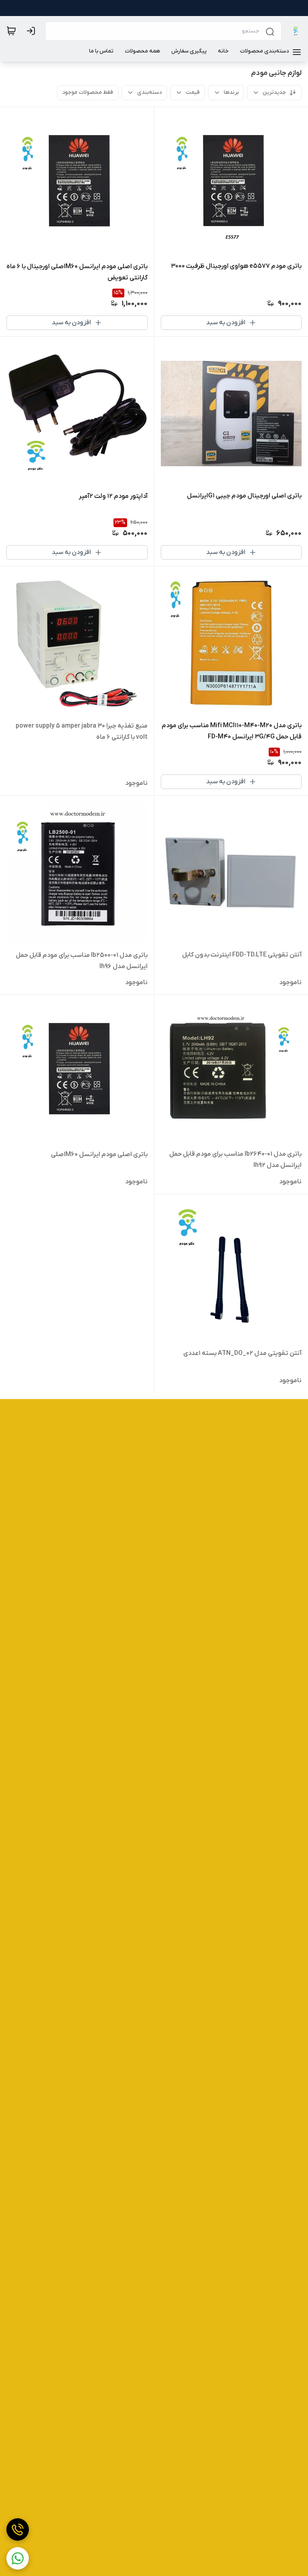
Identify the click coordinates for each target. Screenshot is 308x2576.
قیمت (193, 92)
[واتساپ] (18, 2558)
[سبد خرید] (11, 31)
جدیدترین (274, 92)
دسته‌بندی (149, 92)
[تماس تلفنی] (18, 2529)
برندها (231, 92)
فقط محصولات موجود (88, 92)
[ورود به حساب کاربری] (32, 31)
